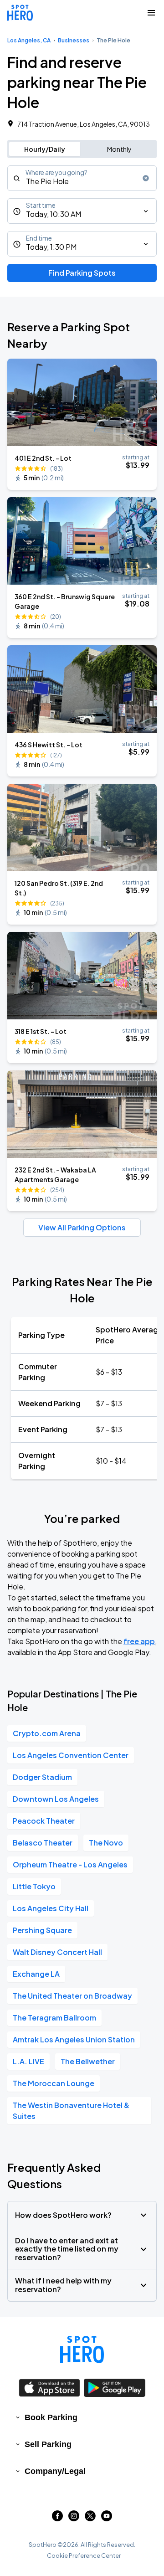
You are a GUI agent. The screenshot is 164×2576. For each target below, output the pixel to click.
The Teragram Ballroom (54, 2018)
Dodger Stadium (42, 1777)
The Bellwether (88, 2061)
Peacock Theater (44, 1821)
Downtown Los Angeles (56, 1799)
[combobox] (82, 178)
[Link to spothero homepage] (82, 2350)
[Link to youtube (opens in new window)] (107, 2518)
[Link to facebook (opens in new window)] (57, 2518)
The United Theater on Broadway (72, 1996)
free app (139, 1641)
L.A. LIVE (28, 2061)
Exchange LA (36, 1974)
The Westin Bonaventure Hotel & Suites (71, 2111)
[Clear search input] (146, 178)
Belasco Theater (43, 1843)
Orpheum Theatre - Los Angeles (70, 1864)
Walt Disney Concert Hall (57, 1952)
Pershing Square (42, 1930)
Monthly (119, 149)
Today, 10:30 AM (54, 214)
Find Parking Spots (82, 273)
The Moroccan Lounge (54, 2083)
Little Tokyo (34, 1886)
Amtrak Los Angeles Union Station (74, 2039)
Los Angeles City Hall (51, 1908)
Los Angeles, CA (29, 40)
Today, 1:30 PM (51, 247)
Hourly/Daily (45, 149)
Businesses (74, 40)
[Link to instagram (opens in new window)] (74, 2518)
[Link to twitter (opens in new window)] (90, 2518)
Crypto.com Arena (47, 1733)
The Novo (106, 1843)
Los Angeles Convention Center (71, 1755)
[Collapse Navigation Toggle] (151, 13)
